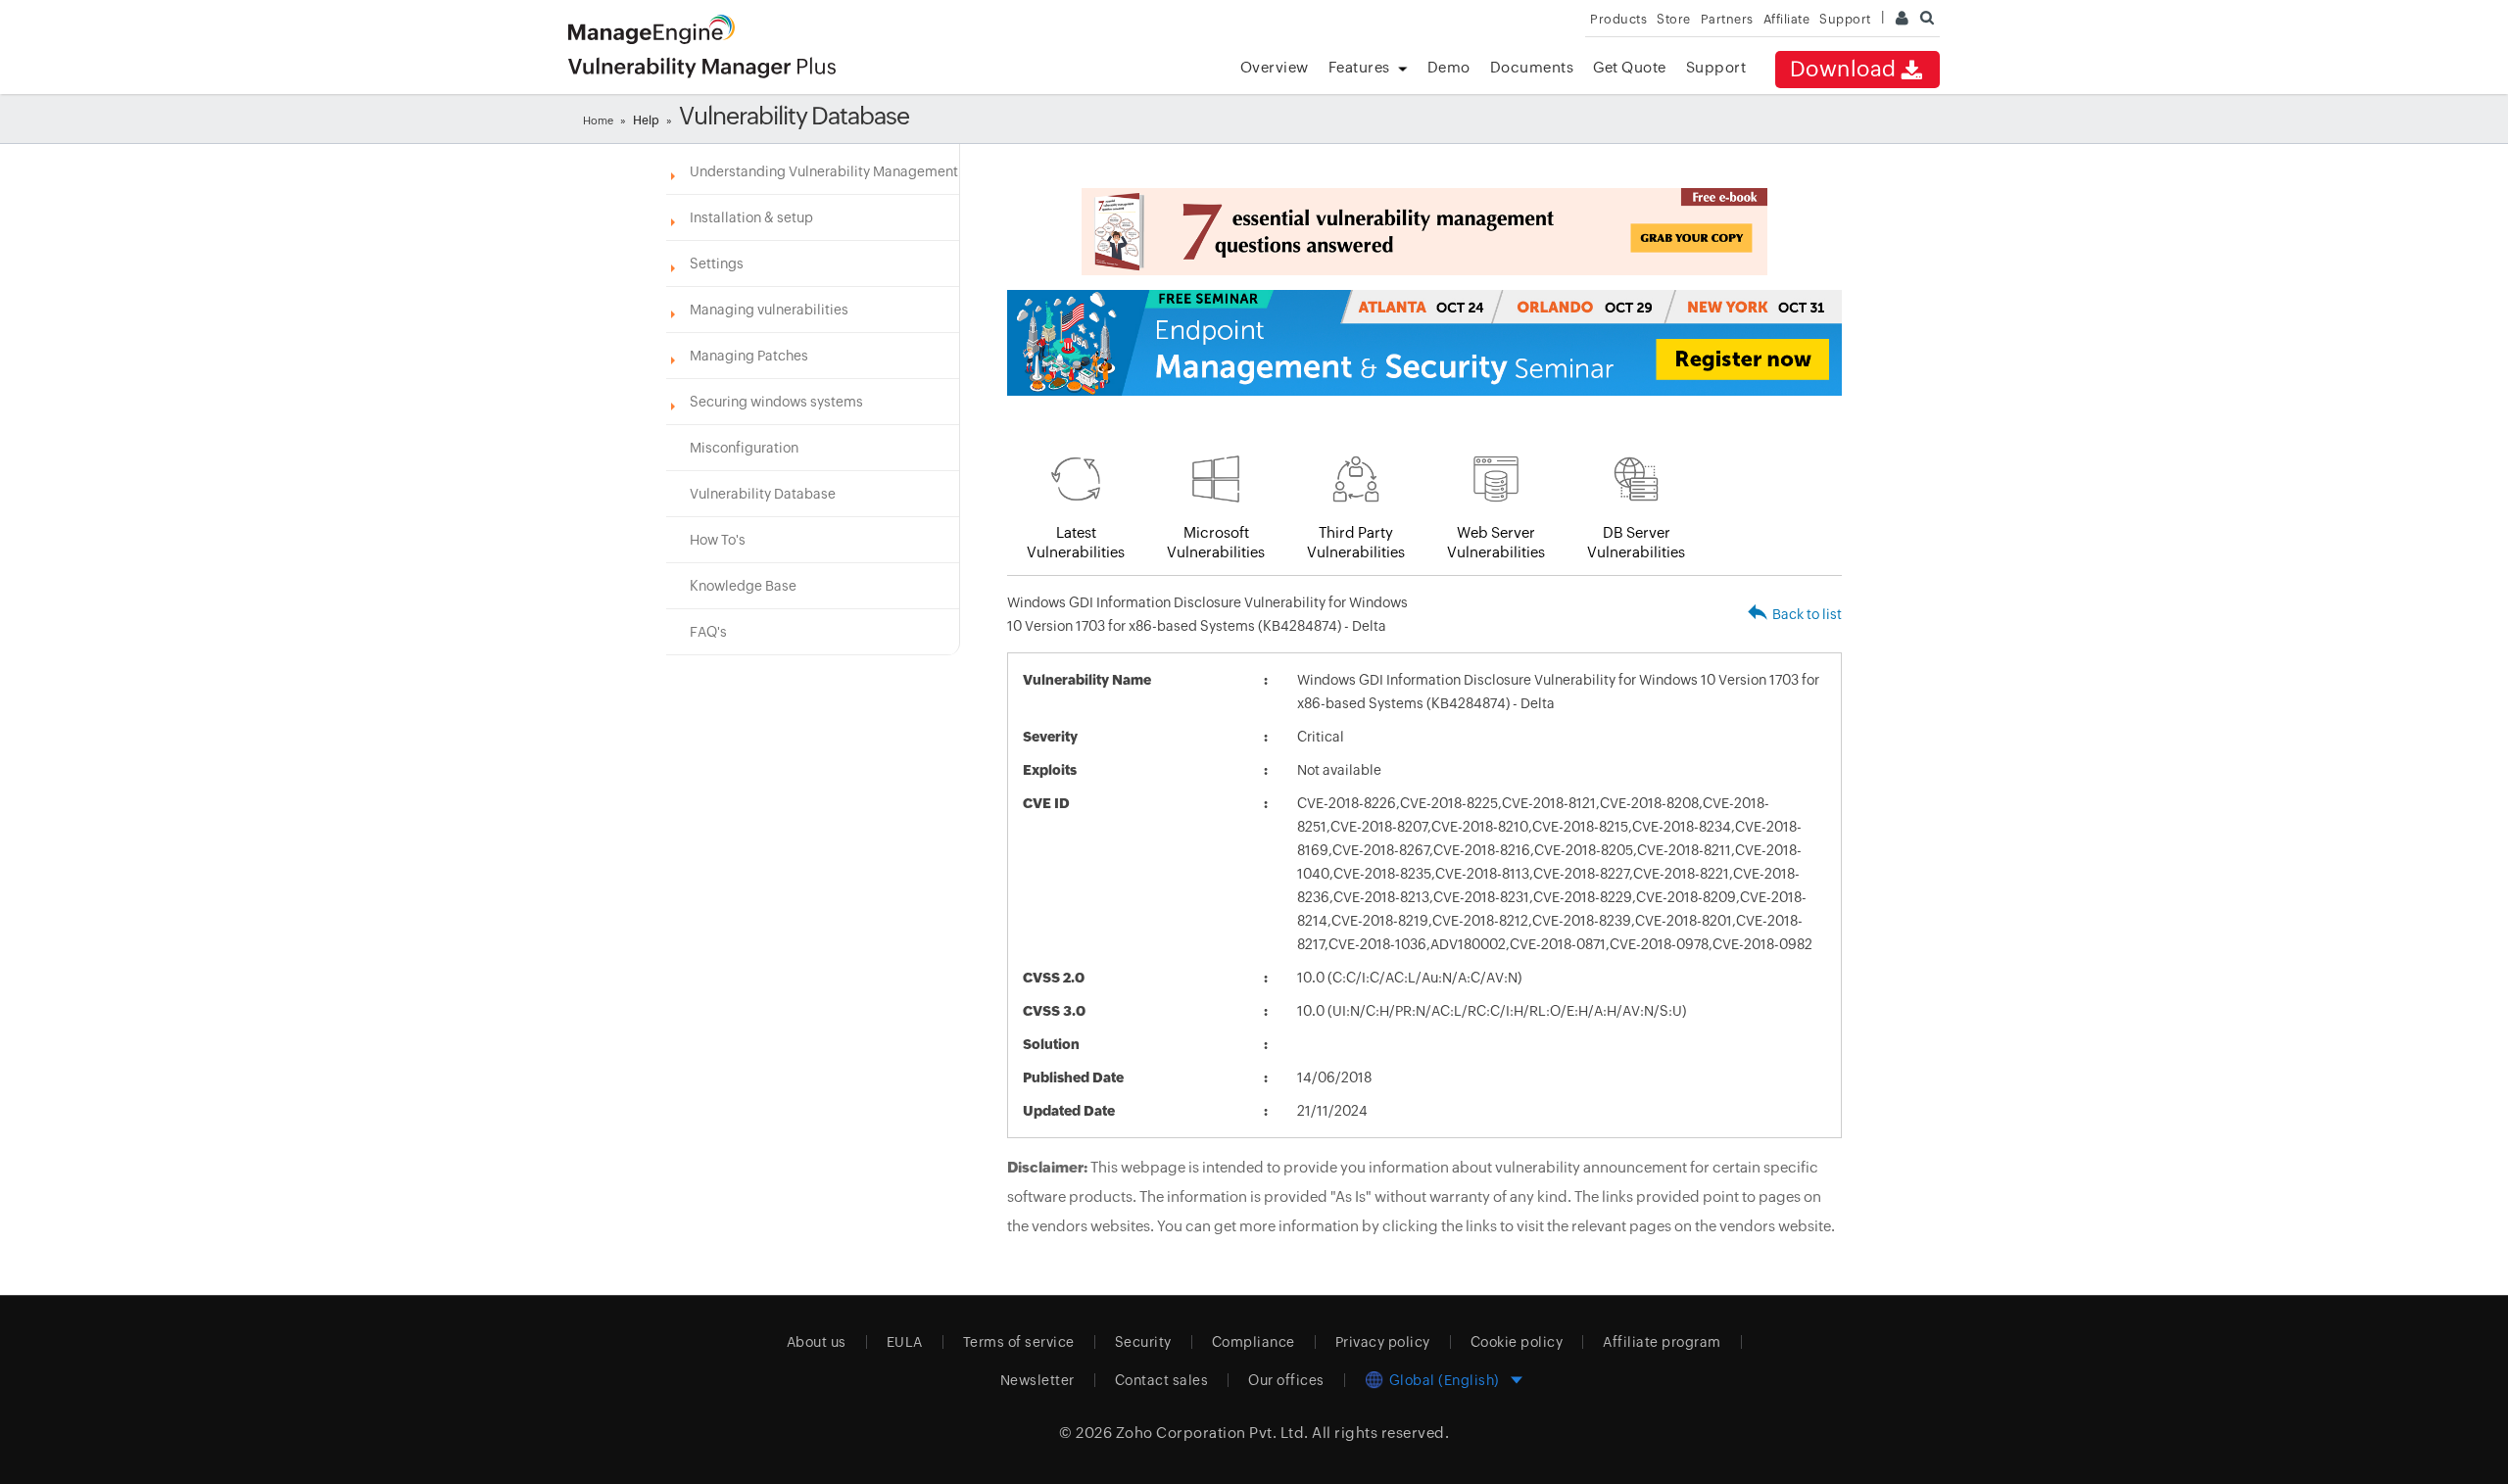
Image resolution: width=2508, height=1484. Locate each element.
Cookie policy (1517, 1342)
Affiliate (1787, 19)
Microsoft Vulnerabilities (1216, 542)
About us (817, 1342)
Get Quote (1630, 67)
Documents (1532, 67)
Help (646, 120)
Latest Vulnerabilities (1076, 542)
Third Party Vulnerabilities (1356, 542)
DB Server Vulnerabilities (1636, 542)
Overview (1275, 67)
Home (598, 120)
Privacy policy (1383, 1342)
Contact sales (1162, 1380)
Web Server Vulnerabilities (1496, 542)
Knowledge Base (743, 586)
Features (1359, 67)
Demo (1449, 67)
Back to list (1807, 614)
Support (1716, 67)
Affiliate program (1662, 1342)
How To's (718, 540)
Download (1843, 69)
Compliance (1254, 1342)
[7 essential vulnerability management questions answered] (1424, 232)
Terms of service (1019, 1342)
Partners (1727, 19)
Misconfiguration (744, 448)
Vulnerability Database (763, 494)
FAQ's (708, 632)
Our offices (1286, 1380)
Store (1674, 19)
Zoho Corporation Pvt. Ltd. (1212, 1433)
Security (1143, 1342)
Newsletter (1037, 1380)
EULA (905, 1342)
